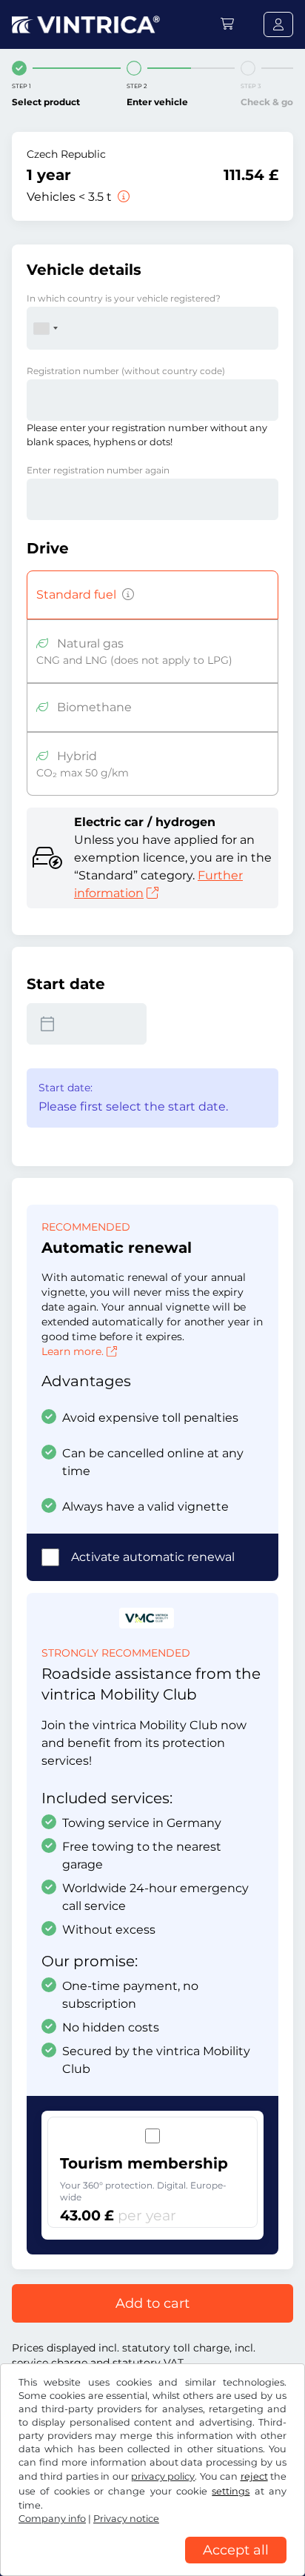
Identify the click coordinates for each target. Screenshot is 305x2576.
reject (254, 2476)
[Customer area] (278, 24)
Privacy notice (126, 2519)
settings (231, 2491)
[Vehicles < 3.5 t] (122, 197)
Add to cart (152, 2303)
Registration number (126, 371)
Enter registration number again (98, 470)
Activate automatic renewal (153, 1557)
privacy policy (163, 2476)
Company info (52, 2519)
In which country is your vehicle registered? (124, 298)
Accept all (236, 2550)
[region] (152, 2565)
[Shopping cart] (227, 24)
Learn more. (73, 1351)
